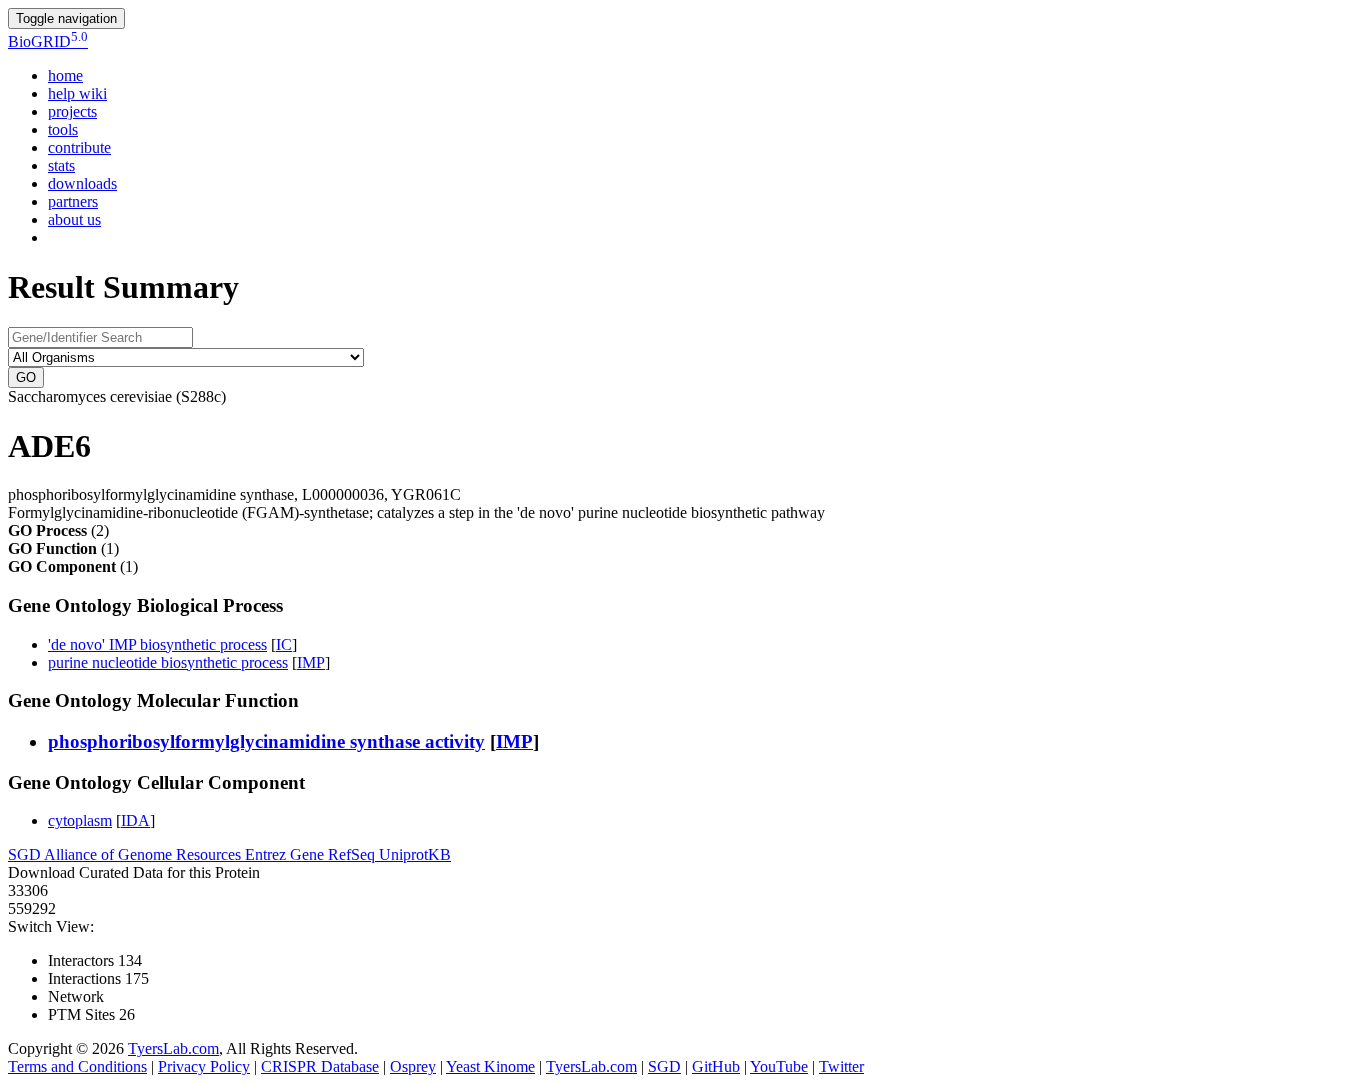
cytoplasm (80, 820)
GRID (48, 41)
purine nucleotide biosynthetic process (168, 662)
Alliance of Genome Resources (144, 854)
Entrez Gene (286, 854)
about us (74, 219)
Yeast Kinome (490, 1066)
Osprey (413, 1066)
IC (284, 644)
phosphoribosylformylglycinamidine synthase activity (266, 741)
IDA (135, 820)
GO (26, 377)
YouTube (779, 1066)
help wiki (77, 93)
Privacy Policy (204, 1066)
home (65, 75)
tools (63, 129)
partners (73, 201)
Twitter (841, 1066)
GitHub (716, 1066)
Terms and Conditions (77, 1066)
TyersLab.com (173, 1048)
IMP (311, 662)
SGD (26, 854)
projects (72, 111)
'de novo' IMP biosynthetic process (157, 644)
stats (61, 165)
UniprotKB (415, 854)
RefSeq (353, 854)
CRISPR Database (320, 1066)
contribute (79, 147)
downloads (82, 183)
